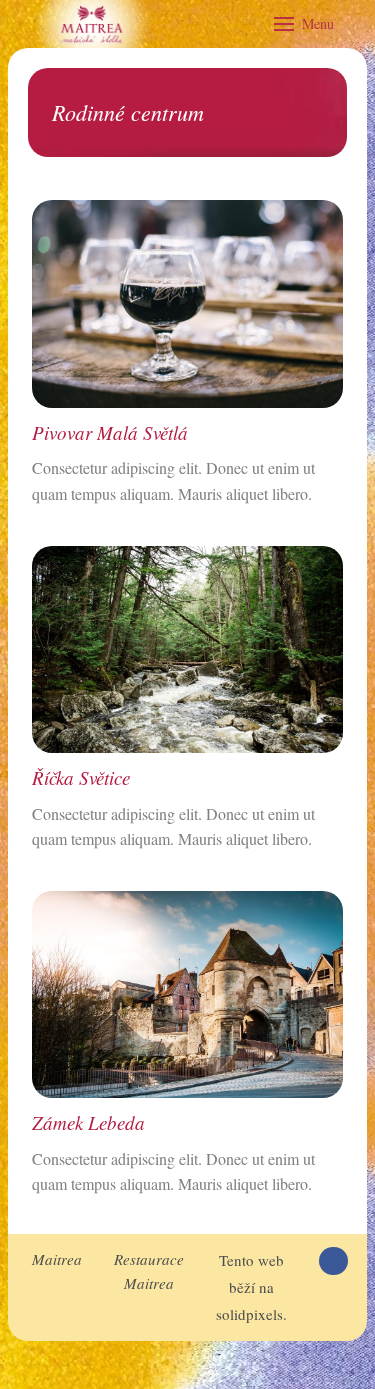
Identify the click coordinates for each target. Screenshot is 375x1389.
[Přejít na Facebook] (333, 1261)
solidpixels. (251, 1314)
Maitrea (57, 1259)
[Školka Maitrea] (92, 24)
